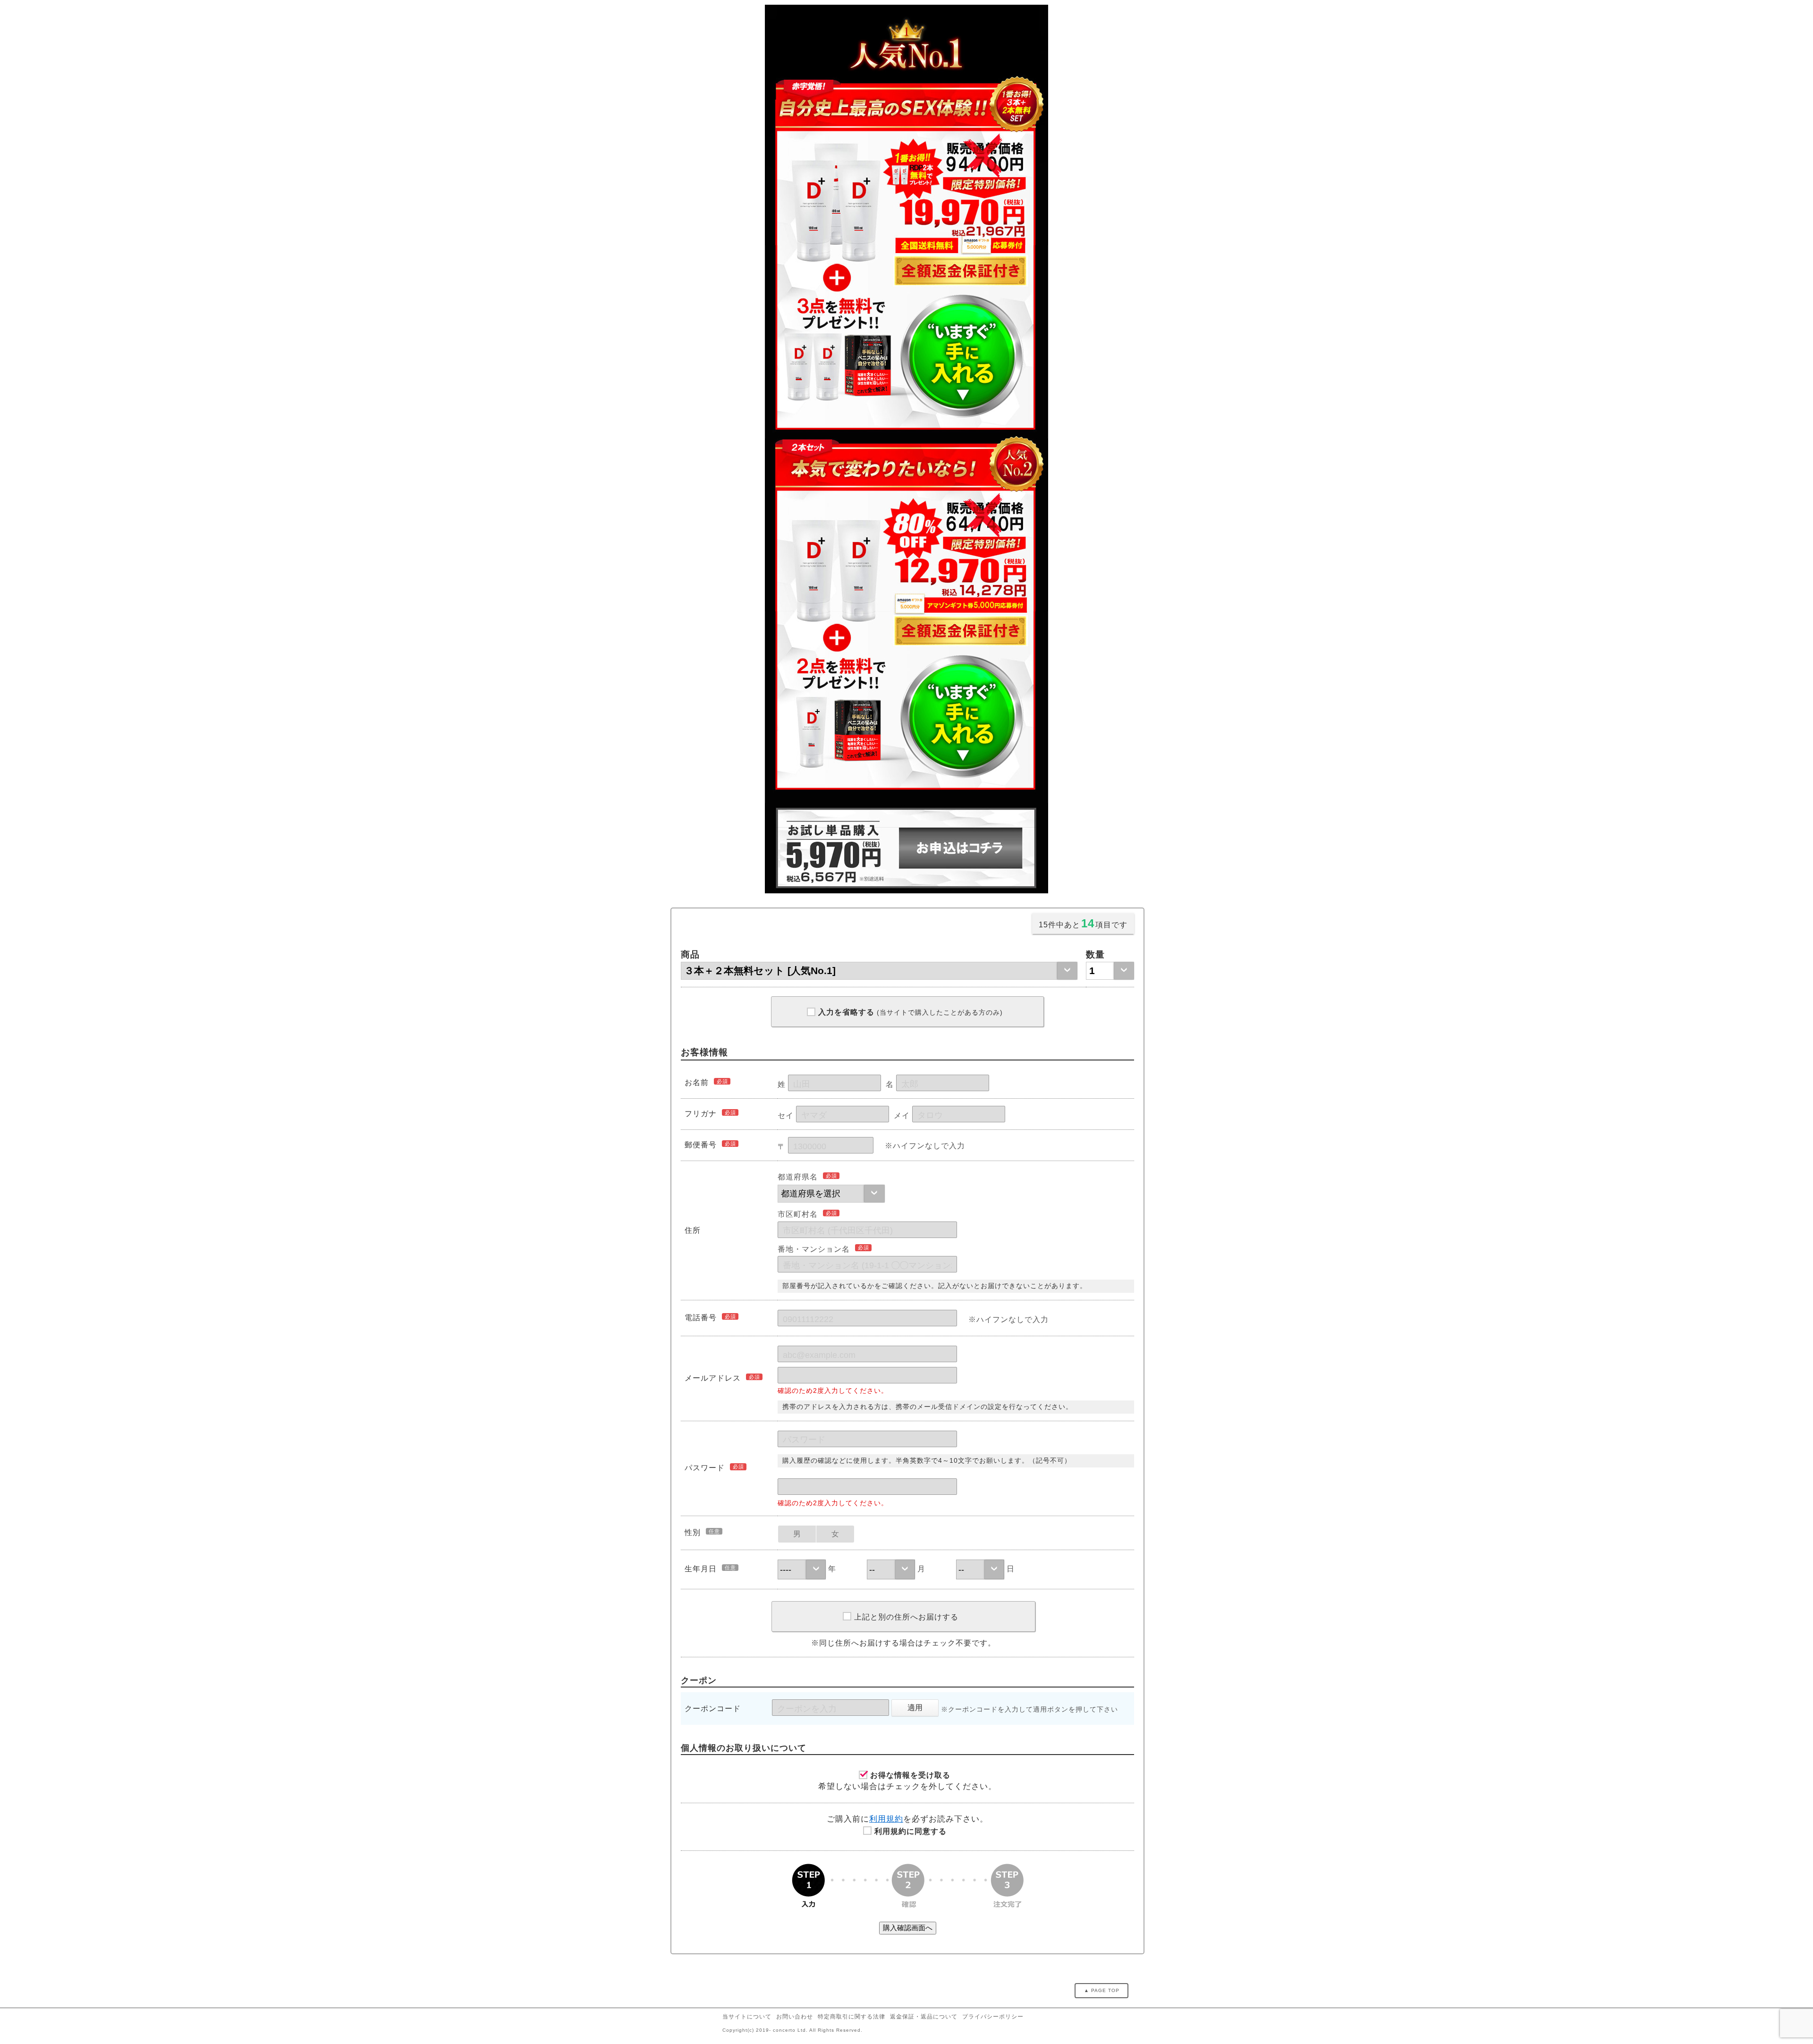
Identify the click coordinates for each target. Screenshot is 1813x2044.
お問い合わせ (795, 2017)
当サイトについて (747, 2017)
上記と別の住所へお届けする (906, 1617)
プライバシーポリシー (993, 2017)
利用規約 (886, 1819)
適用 (915, 1708)
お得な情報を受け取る (910, 1775)
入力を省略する (911, 1012)
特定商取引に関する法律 (851, 2017)
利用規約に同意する (911, 1831)
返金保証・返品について (924, 2017)
